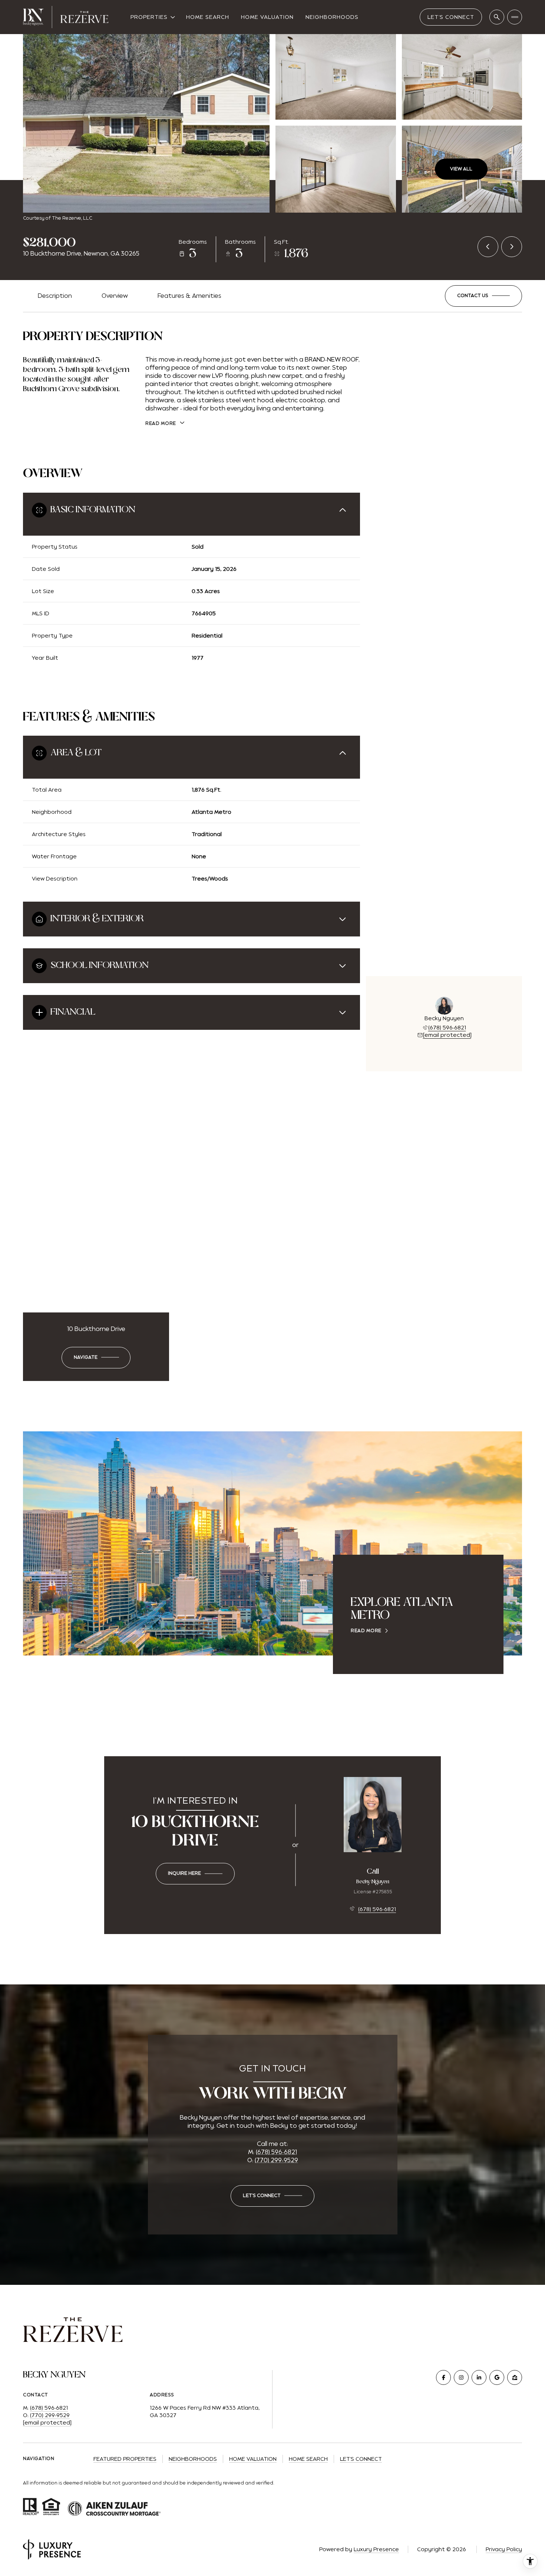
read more (366, 1631)
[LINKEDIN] (479, 2377)
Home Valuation (267, 17)
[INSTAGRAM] (461, 2377)
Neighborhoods (332, 17)
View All (461, 169)
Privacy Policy (504, 2549)
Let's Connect (451, 17)
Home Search (208, 17)
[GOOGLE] (497, 2377)
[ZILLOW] (515, 2377)
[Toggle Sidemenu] (515, 17)
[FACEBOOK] (443, 2377)
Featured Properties (125, 2459)
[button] (483, 296)
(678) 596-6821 (447, 1028)
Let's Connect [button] (361, 2459)
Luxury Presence (376, 2549)
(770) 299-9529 (276, 2160)
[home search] (497, 17)
